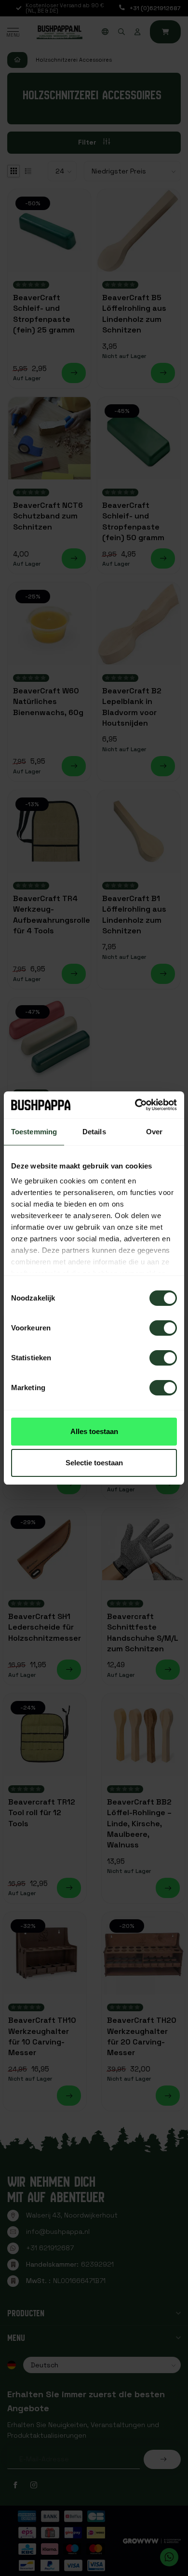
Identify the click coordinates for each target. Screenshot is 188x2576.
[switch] (163, 1328)
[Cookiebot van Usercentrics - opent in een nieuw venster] (135, 1105)
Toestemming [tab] (34, 1132)
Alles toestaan (94, 1431)
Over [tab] (154, 1132)
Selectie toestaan (94, 1463)
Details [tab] (94, 1132)
